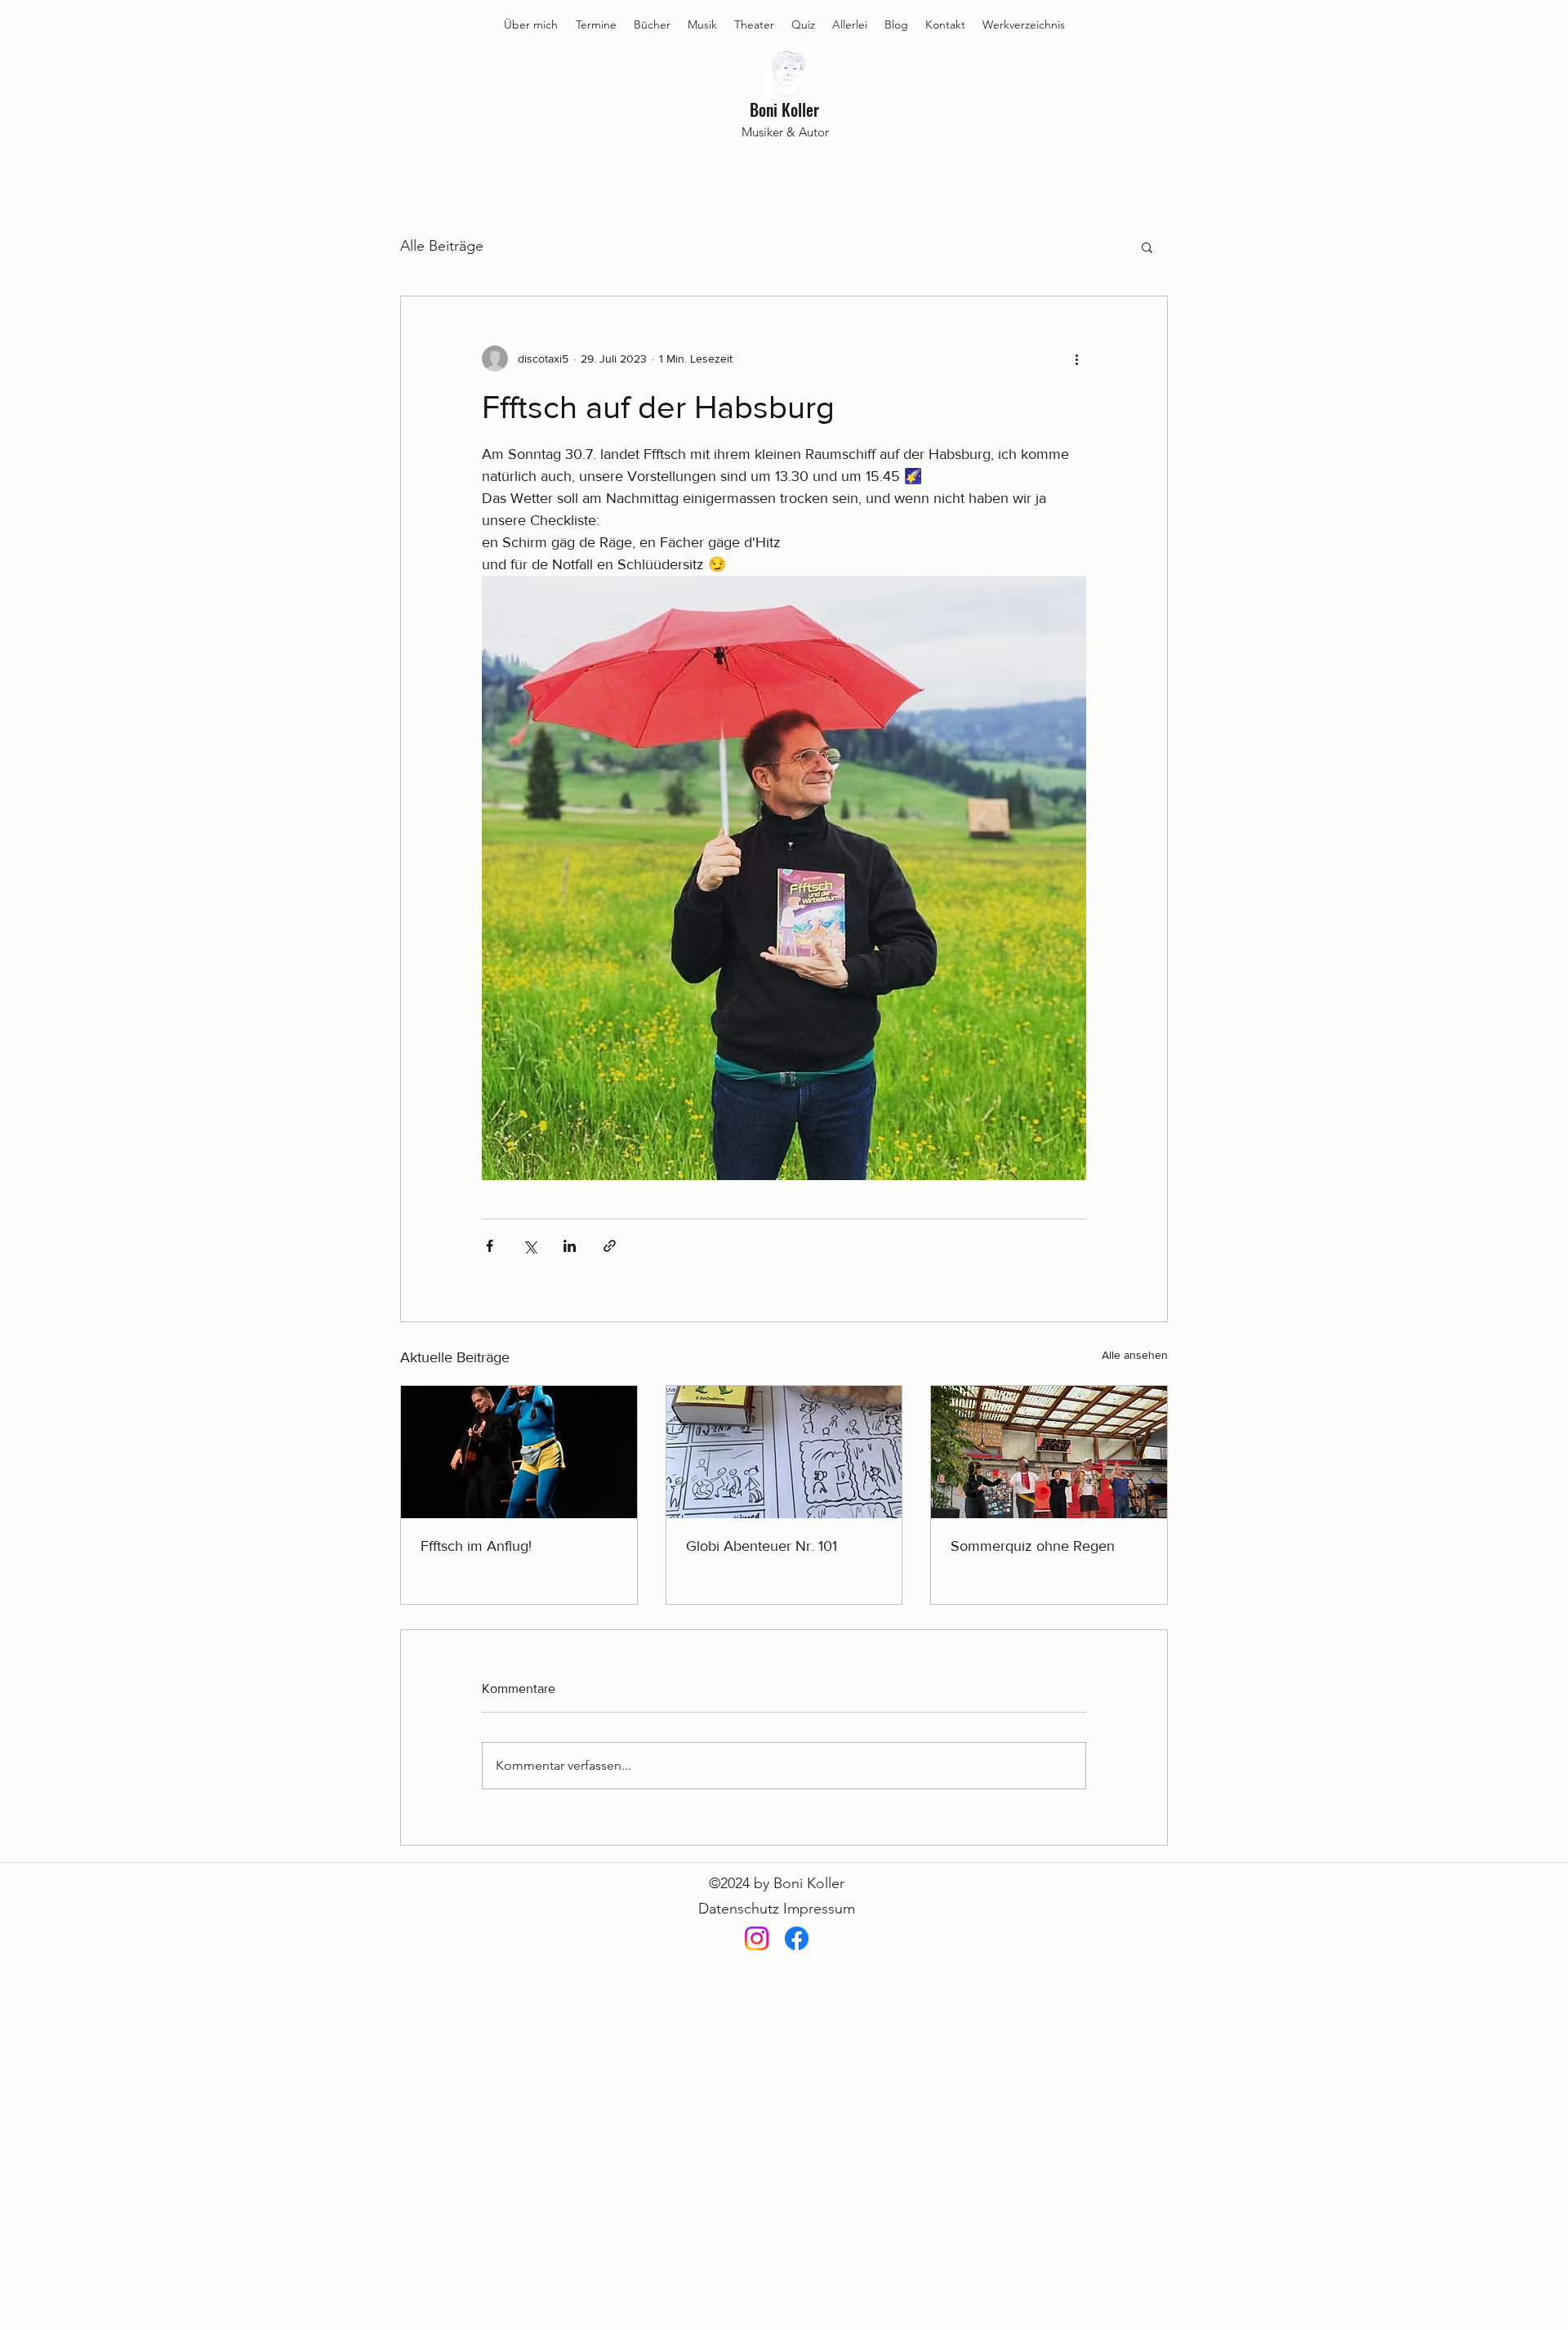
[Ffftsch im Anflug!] (519, 1452)
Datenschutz (739, 1909)
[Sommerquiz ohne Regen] (1049, 1452)
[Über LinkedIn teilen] (570, 1246)
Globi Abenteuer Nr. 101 (762, 1546)
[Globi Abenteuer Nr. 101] (784, 1452)
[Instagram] (757, 1938)
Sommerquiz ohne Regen (1033, 1546)
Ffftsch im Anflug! (476, 1546)
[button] (1147, 247)
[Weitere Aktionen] (1076, 359)
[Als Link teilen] (610, 1246)
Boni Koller (784, 109)
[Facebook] (797, 1938)
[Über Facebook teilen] (490, 1246)
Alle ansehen (1135, 1355)
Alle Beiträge (442, 246)
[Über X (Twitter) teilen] (530, 1246)
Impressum (819, 1909)
